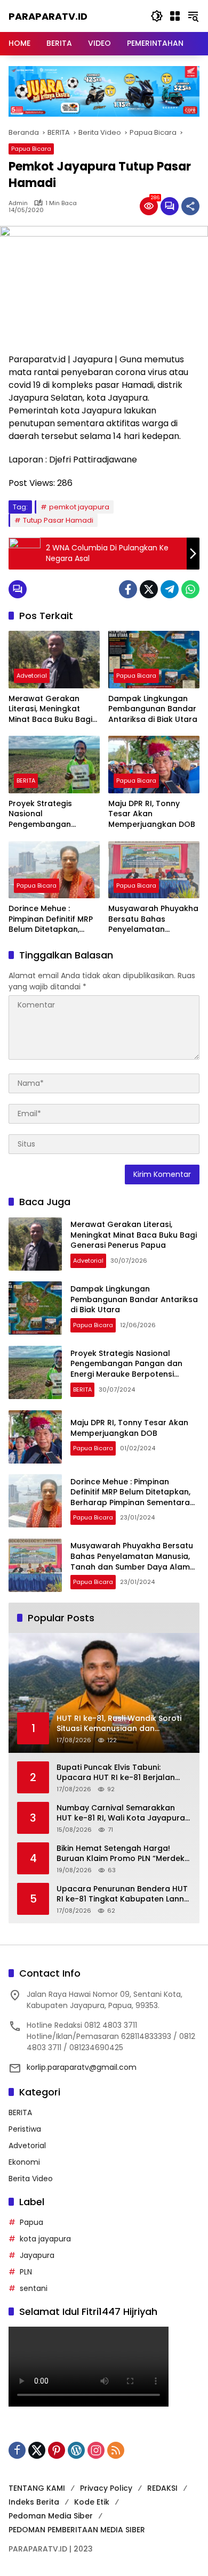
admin (18, 203)
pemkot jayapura (79, 507)
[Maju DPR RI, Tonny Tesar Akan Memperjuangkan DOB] (154, 764)
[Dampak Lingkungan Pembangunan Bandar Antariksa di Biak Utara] (154, 659)
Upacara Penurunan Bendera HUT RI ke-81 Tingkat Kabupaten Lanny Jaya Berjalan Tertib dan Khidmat (122, 1894)
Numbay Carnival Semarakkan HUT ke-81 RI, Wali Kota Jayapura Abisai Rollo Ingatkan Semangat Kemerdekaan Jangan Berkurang (121, 1813)
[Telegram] (170, 589)
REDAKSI (162, 2488)
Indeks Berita (34, 2502)
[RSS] (116, 2450)
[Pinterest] (57, 2450)
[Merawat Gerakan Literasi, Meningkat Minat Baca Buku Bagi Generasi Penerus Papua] (54, 659)
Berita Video (31, 2179)
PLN (26, 2272)
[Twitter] (149, 589)
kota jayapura (45, 2239)
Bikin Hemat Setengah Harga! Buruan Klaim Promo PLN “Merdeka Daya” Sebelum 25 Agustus (123, 1854)
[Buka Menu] (175, 16)
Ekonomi (24, 2162)
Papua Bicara (31, 149)
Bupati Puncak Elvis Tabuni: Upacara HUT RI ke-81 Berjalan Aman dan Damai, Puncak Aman (119, 1773)
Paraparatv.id (48, 16)
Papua (31, 2222)
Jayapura (37, 2255)
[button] (157, 16)
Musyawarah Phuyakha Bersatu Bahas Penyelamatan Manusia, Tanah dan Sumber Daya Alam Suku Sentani (153, 919)
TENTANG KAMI (37, 2488)
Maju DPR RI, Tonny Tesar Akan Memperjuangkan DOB (152, 814)
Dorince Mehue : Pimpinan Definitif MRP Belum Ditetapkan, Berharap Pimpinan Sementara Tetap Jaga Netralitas (54, 919)
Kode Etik (92, 2502)
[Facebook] (128, 589)
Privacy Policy (106, 2488)
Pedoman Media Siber (51, 2516)
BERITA (26, 781)
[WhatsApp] (190, 589)
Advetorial (32, 676)
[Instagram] (96, 2450)
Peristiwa (25, 2129)
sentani (34, 2288)
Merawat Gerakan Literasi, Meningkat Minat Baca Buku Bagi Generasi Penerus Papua (50, 709)
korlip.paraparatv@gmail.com (82, 2067)
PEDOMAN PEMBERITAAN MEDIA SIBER (77, 2530)
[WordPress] (76, 2450)
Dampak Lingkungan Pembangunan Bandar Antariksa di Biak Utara (153, 709)
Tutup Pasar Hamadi (58, 520)
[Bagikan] (190, 206)
